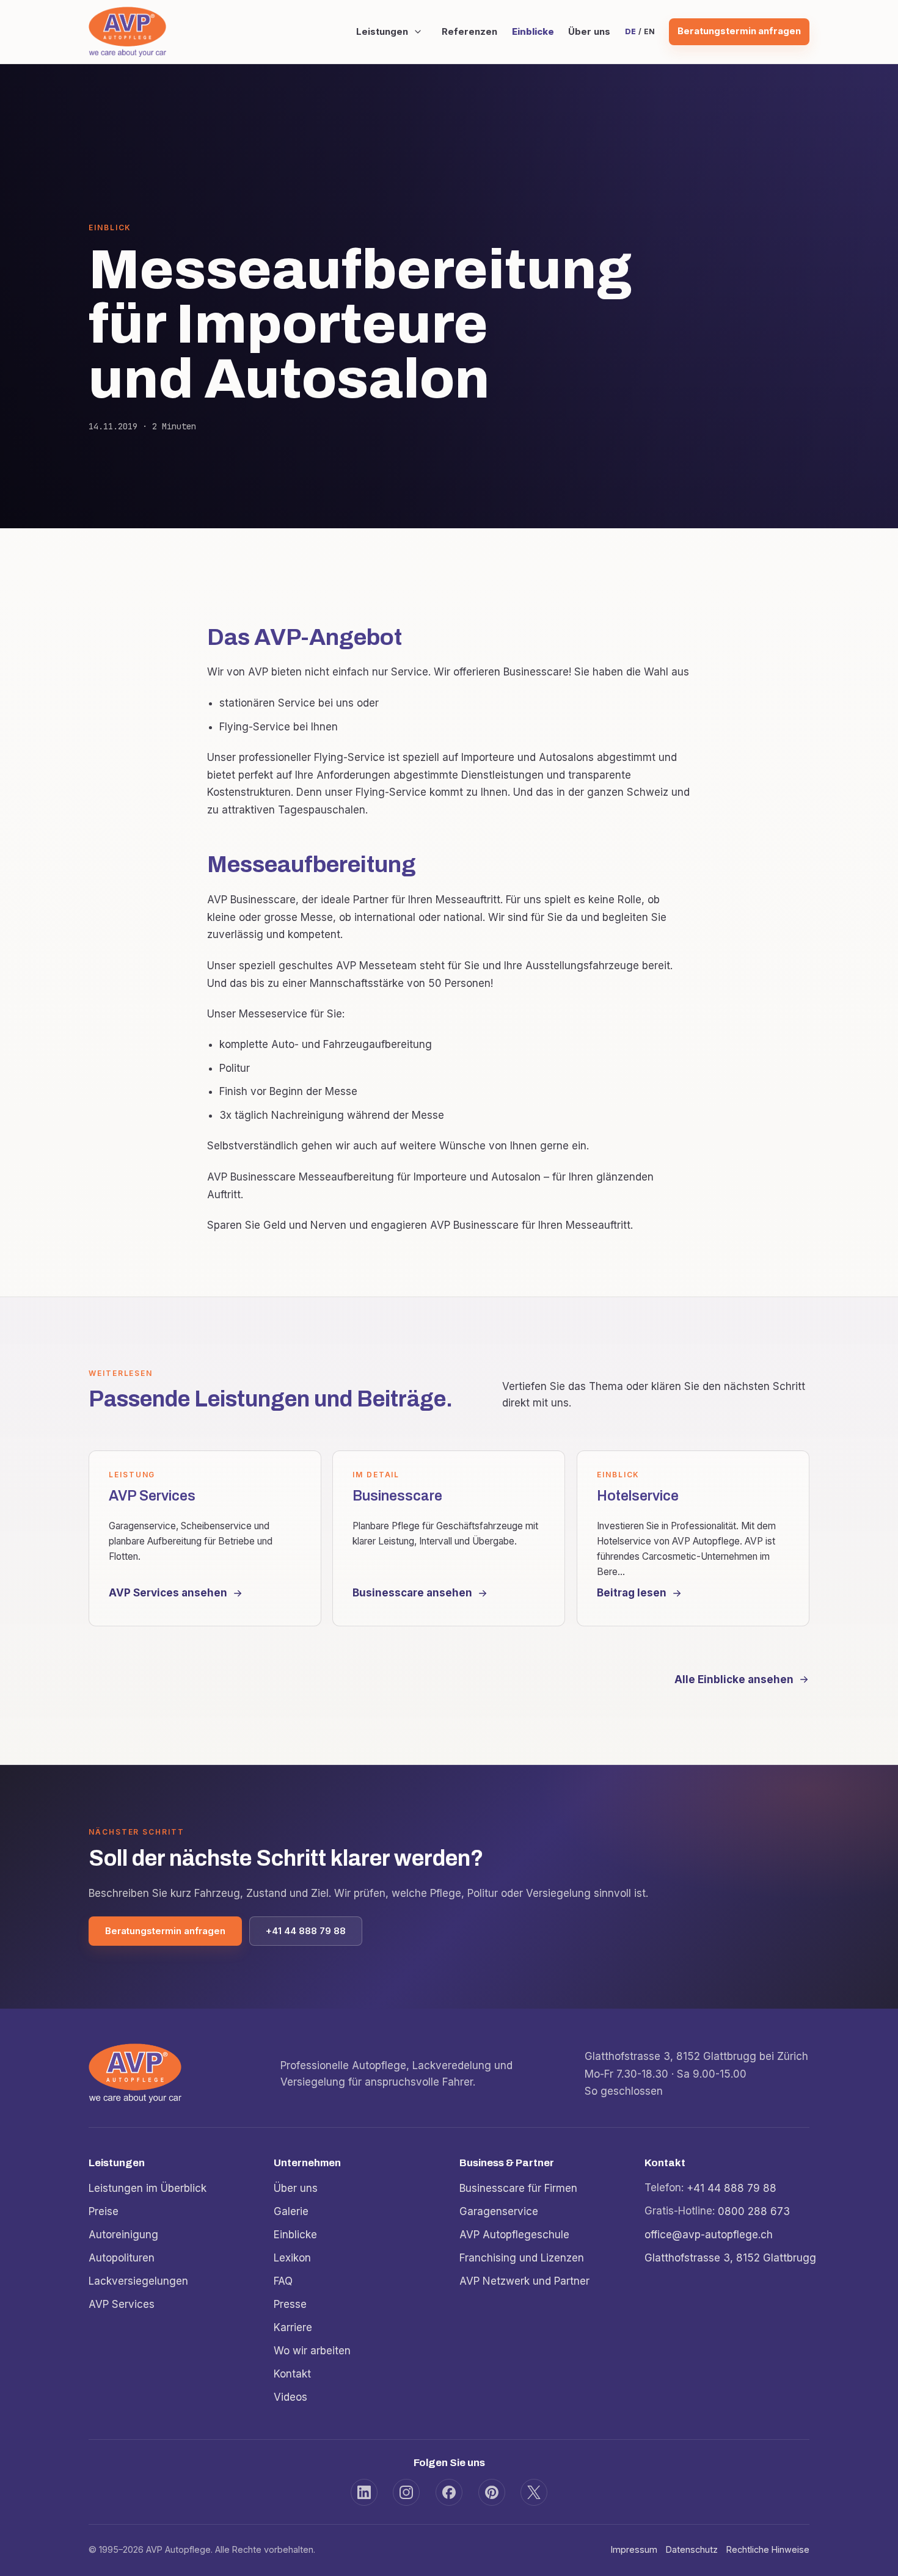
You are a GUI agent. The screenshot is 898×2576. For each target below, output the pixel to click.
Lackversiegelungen (138, 2280)
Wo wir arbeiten (312, 2350)
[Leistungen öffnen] (418, 32)
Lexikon (292, 2257)
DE (630, 31)
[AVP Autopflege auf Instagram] (406, 2492)
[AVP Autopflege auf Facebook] (449, 2492)
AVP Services (122, 2304)
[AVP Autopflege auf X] (534, 2492)
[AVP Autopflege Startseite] (127, 31)
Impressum (634, 2549)
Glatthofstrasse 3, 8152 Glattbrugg (730, 2257)
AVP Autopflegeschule (514, 2234)
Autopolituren (122, 2257)
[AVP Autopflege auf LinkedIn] (364, 2492)
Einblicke (532, 32)
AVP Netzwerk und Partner (524, 2280)
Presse (290, 2304)
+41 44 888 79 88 (306, 1931)
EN (649, 31)
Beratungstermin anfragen (739, 31)
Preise (104, 2211)
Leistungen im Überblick (148, 2188)
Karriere (293, 2327)
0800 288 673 (754, 2211)
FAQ (283, 2280)
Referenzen (469, 32)
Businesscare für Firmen (518, 2188)
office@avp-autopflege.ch (709, 2234)
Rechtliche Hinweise (768, 2549)
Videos (290, 2396)
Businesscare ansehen (412, 1593)
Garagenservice (499, 2211)
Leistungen (381, 32)
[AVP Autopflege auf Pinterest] (492, 2492)
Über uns (589, 32)
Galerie (291, 2211)
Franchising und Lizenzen (522, 2257)
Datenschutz (692, 2549)
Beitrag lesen (632, 1593)
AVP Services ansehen (168, 1593)
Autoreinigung (123, 2234)
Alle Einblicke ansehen (734, 1679)
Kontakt (292, 2373)
